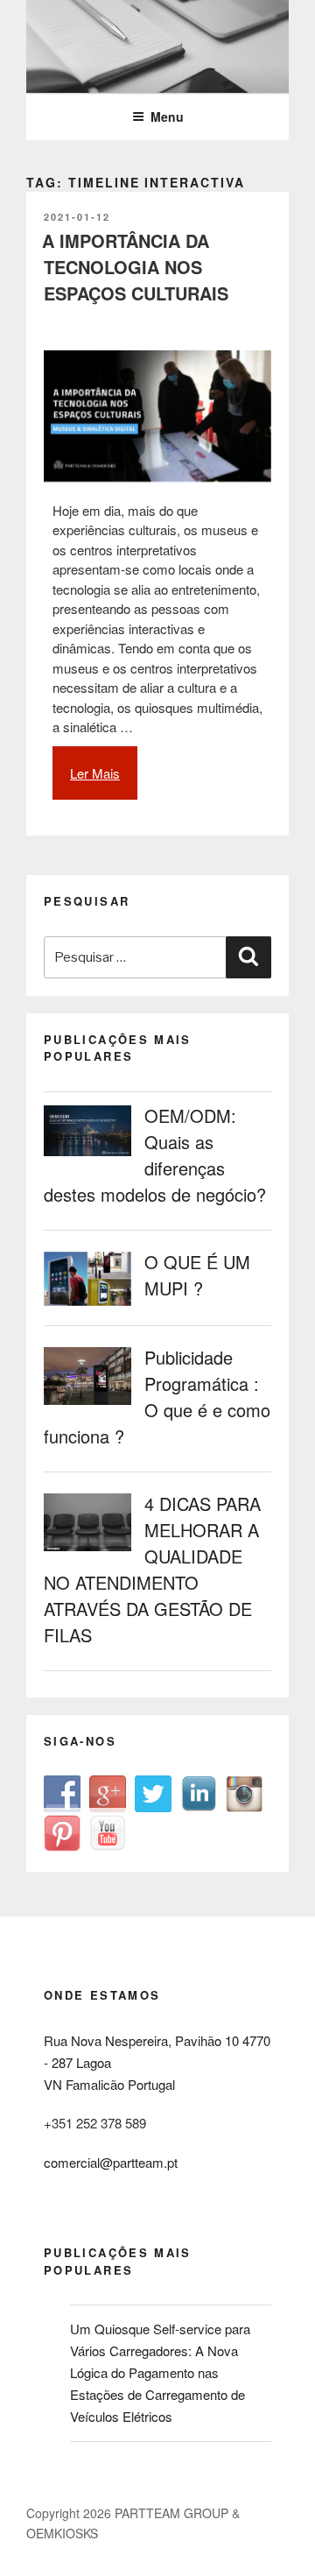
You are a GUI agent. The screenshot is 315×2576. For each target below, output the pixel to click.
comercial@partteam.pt (111, 2162)
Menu (167, 116)
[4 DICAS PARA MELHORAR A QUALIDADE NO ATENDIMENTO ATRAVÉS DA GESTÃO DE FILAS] (94, 1550)
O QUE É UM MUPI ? (197, 1275)
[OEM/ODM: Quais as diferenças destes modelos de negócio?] (94, 1155)
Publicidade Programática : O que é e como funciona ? (157, 1397)
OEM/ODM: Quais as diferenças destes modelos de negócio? (155, 1155)
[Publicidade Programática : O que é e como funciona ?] (94, 1404)
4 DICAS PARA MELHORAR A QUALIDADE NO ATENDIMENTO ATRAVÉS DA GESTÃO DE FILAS (152, 1569)
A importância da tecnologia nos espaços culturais (135, 267)
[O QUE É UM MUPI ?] (94, 1305)
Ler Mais (104, 782)
